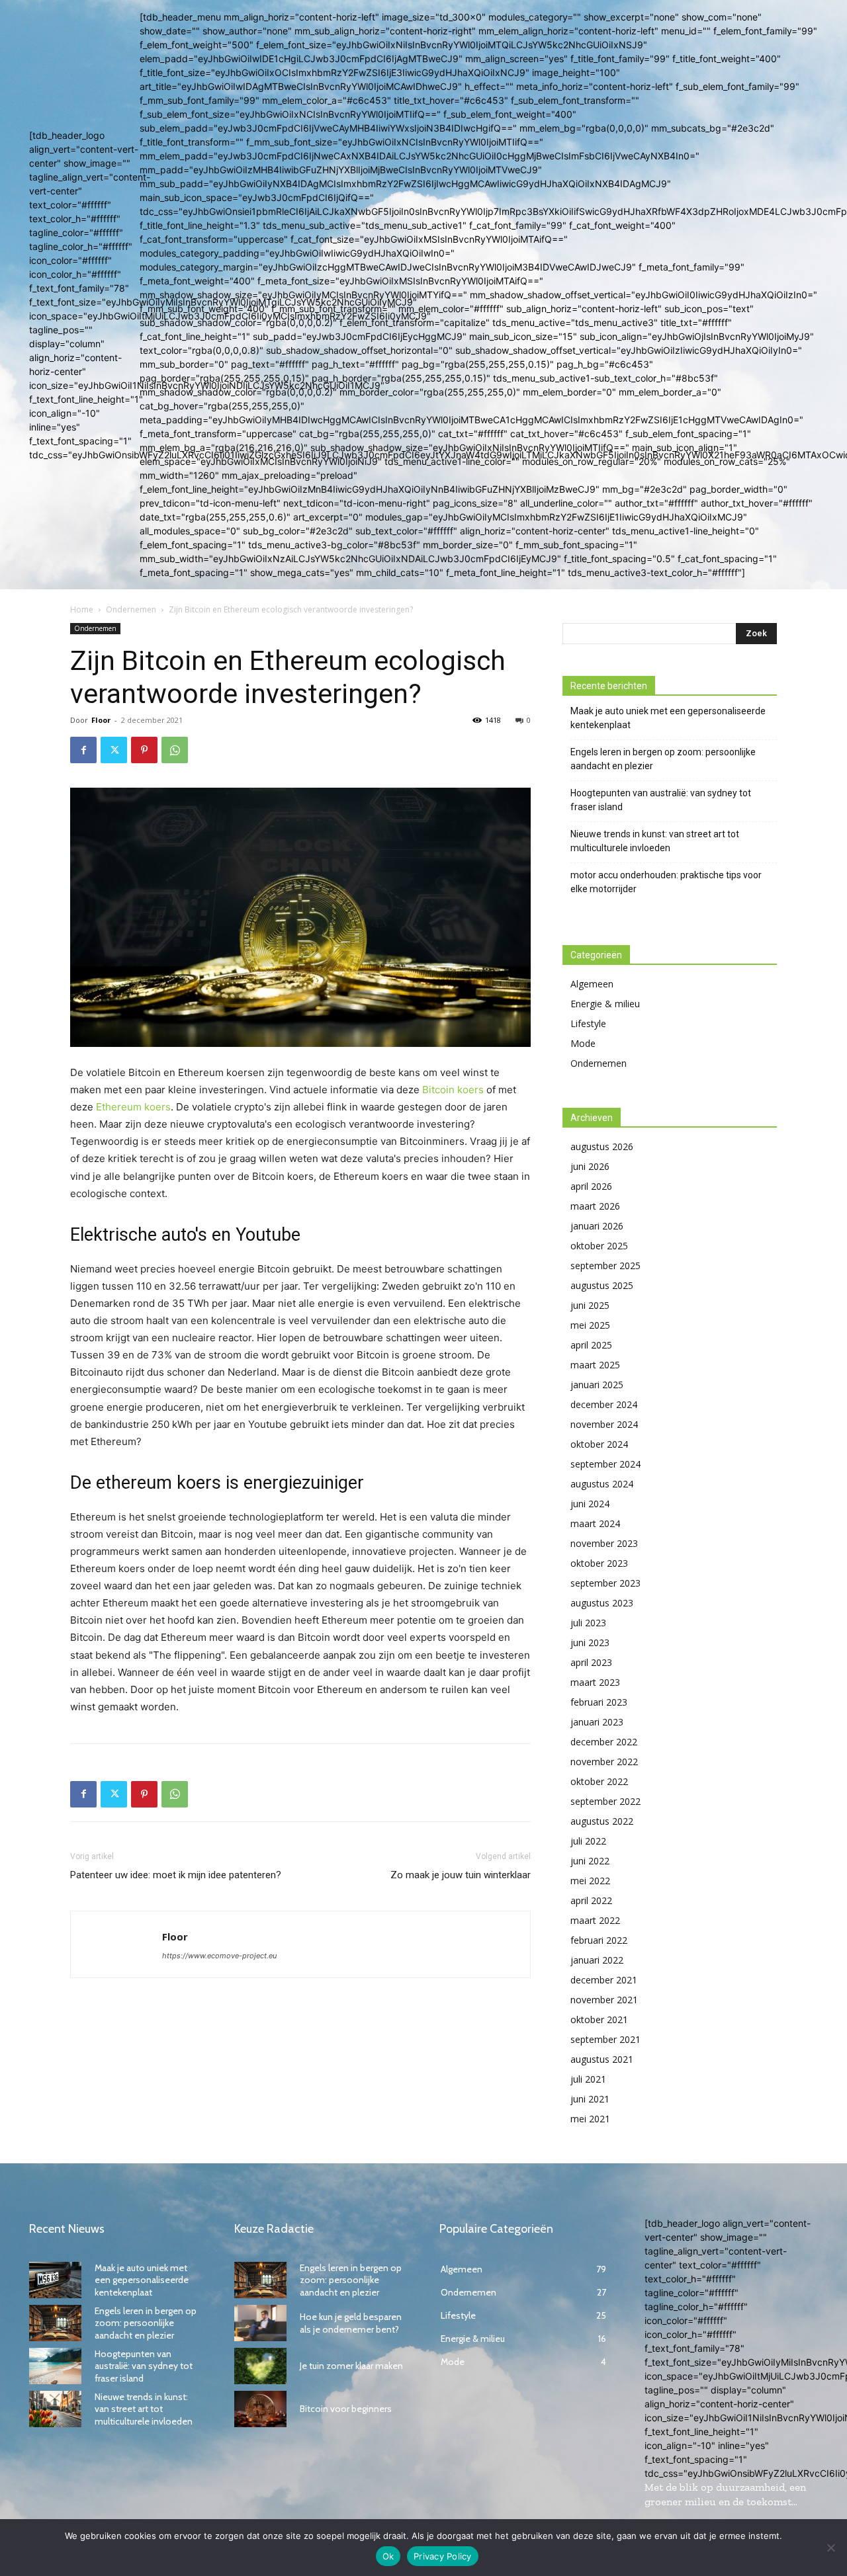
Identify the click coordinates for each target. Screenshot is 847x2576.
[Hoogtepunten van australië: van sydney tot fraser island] (55, 2366)
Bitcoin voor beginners (346, 2409)
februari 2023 (599, 1702)
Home (82, 609)
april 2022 (591, 1900)
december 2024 (604, 1404)
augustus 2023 (602, 1603)
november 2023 (604, 1543)
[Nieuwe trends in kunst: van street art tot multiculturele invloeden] (55, 2409)
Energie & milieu (605, 1004)
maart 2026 (595, 1206)
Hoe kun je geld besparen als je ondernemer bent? (351, 2323)
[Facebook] (83, 750)
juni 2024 (590, 1504)
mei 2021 (590, 2119)
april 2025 (591, 1345)
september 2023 (605, 1583)
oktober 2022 (599, 1781)
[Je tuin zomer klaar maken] (260, 2366)
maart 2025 (595, 1365)
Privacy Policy (443, 2556)
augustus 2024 (602, 1484)
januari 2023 (597, 1722)
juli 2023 (588, 1623)
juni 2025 (590, 1305)
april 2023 (591, 1662)
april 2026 (591, 1186)
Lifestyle (588, 1023)
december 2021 (604, 1980)
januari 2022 (597, 1960)
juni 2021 (590, 2099)
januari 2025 (597, 1385)
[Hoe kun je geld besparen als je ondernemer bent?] (260, 2323)
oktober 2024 (599, 1444)
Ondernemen (131, 609)
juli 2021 (588, 2079)
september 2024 (605, 1464)
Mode (583, 1043)
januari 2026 (597, 1226)
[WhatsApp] (175, 750)
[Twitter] (114, 750)
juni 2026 (590, 1166)
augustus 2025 (602, 1285)
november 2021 (604, 2000)
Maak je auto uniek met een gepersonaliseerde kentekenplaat (668, 718)
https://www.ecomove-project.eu (219, 1956)
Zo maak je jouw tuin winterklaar (461, 1875)
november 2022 (604, 1762)
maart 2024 (595, 1523)
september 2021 (605, 2039)
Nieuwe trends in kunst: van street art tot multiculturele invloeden (655, 841)
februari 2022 (599, 1940)
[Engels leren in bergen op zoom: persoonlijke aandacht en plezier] (55, 2323)
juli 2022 (588, 1841)
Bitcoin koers (453, 1090)
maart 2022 (595, 1920)
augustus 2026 (602, 1146)
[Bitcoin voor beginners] (260, 2409)
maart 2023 (595, 1682)
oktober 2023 (599, 1563)
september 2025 (605, 1266)
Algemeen (592, 984)
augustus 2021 (602, 2059)
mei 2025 (590, 1325)
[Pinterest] (144, 750)
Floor (101, 720)
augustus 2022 (602, 1821)
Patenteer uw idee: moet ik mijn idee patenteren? (176, 1875)
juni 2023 (590, 1642)
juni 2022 (590, 1861)
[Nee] (830, 2548)
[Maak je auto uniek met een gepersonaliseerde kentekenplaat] (55, 2280)
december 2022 (604, 1742)
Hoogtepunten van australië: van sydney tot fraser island (661, 800)
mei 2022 (590, 1881)
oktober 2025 (599, 1246)
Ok (388, 2556)
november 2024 (604, 1424)
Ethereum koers (133, 1107)
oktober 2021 (599, 2019)
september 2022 (605, 1801)
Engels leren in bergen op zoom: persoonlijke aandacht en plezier (663, 759)
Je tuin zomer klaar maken (351, 2366)
